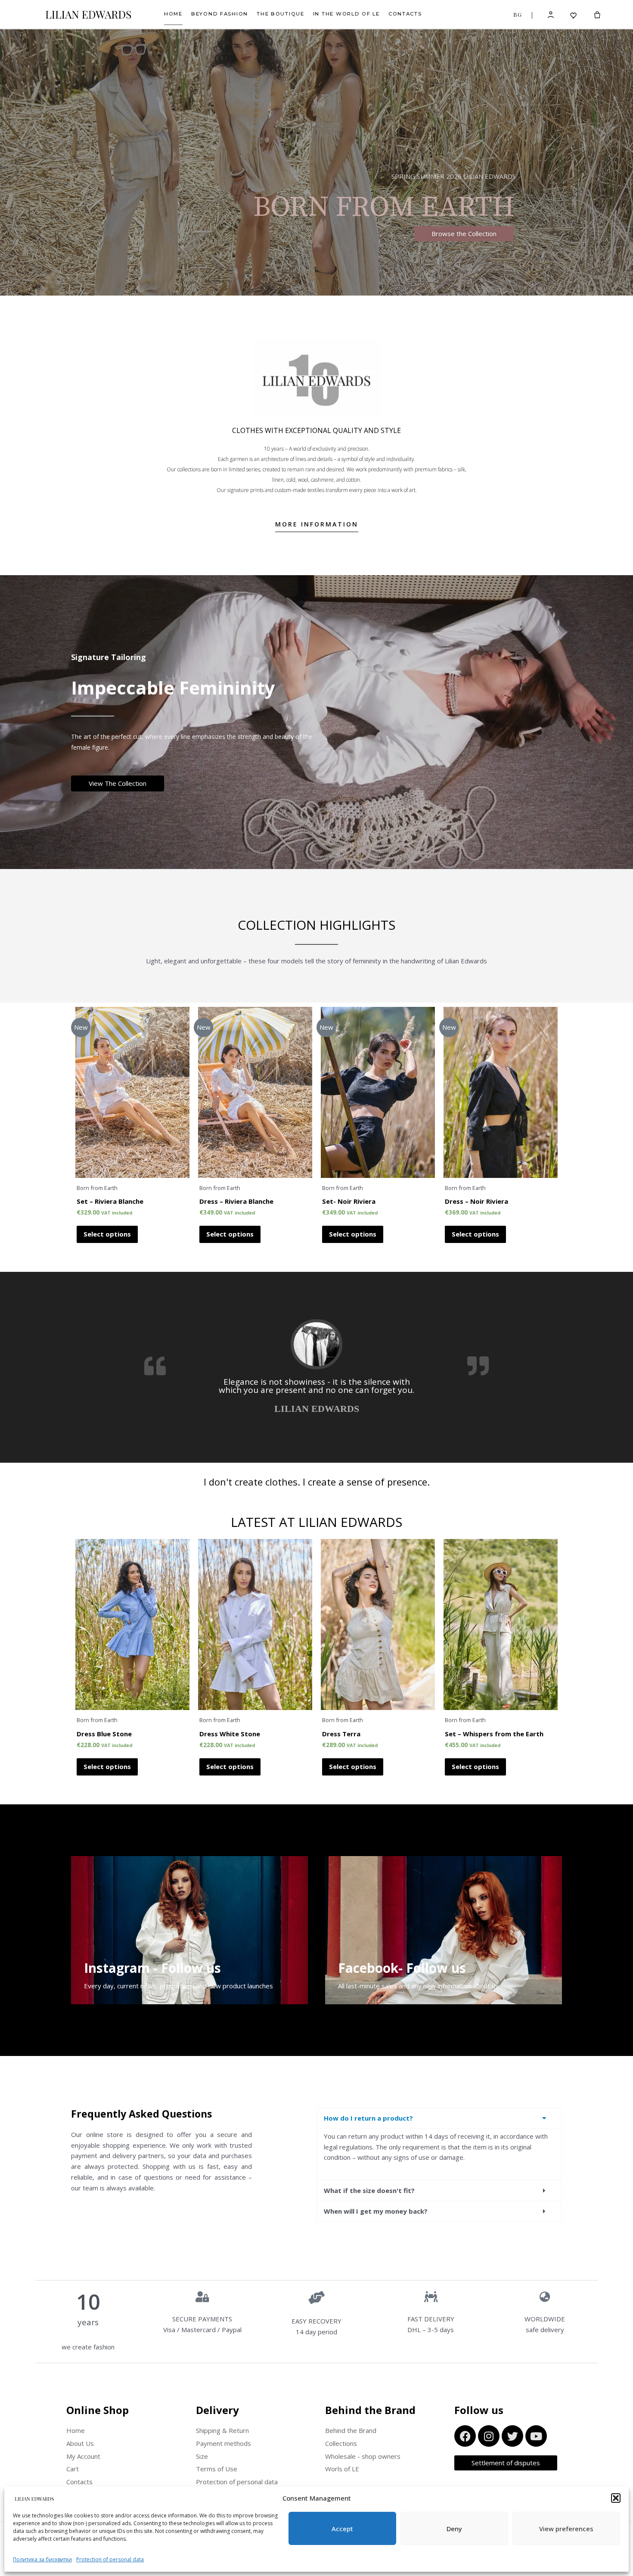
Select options (107, 1234)
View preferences (566, 2529)
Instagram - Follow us (152, 1968)
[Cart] (597, 15)
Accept (342, 2529)
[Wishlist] (574, 14)
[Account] (551, 14)
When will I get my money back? (376, 2211)
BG (517, 14)
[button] (616, 2498)
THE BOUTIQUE (281, 14)
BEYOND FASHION (220, 14)
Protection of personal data (110, 2559)
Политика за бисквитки (42, 2559)
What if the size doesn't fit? (369, 2190)
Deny (454, 2529)
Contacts (405, 14)
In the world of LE (346, 14)
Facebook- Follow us (402, 1968)
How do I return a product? (368, 2118)
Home (173, 14)
